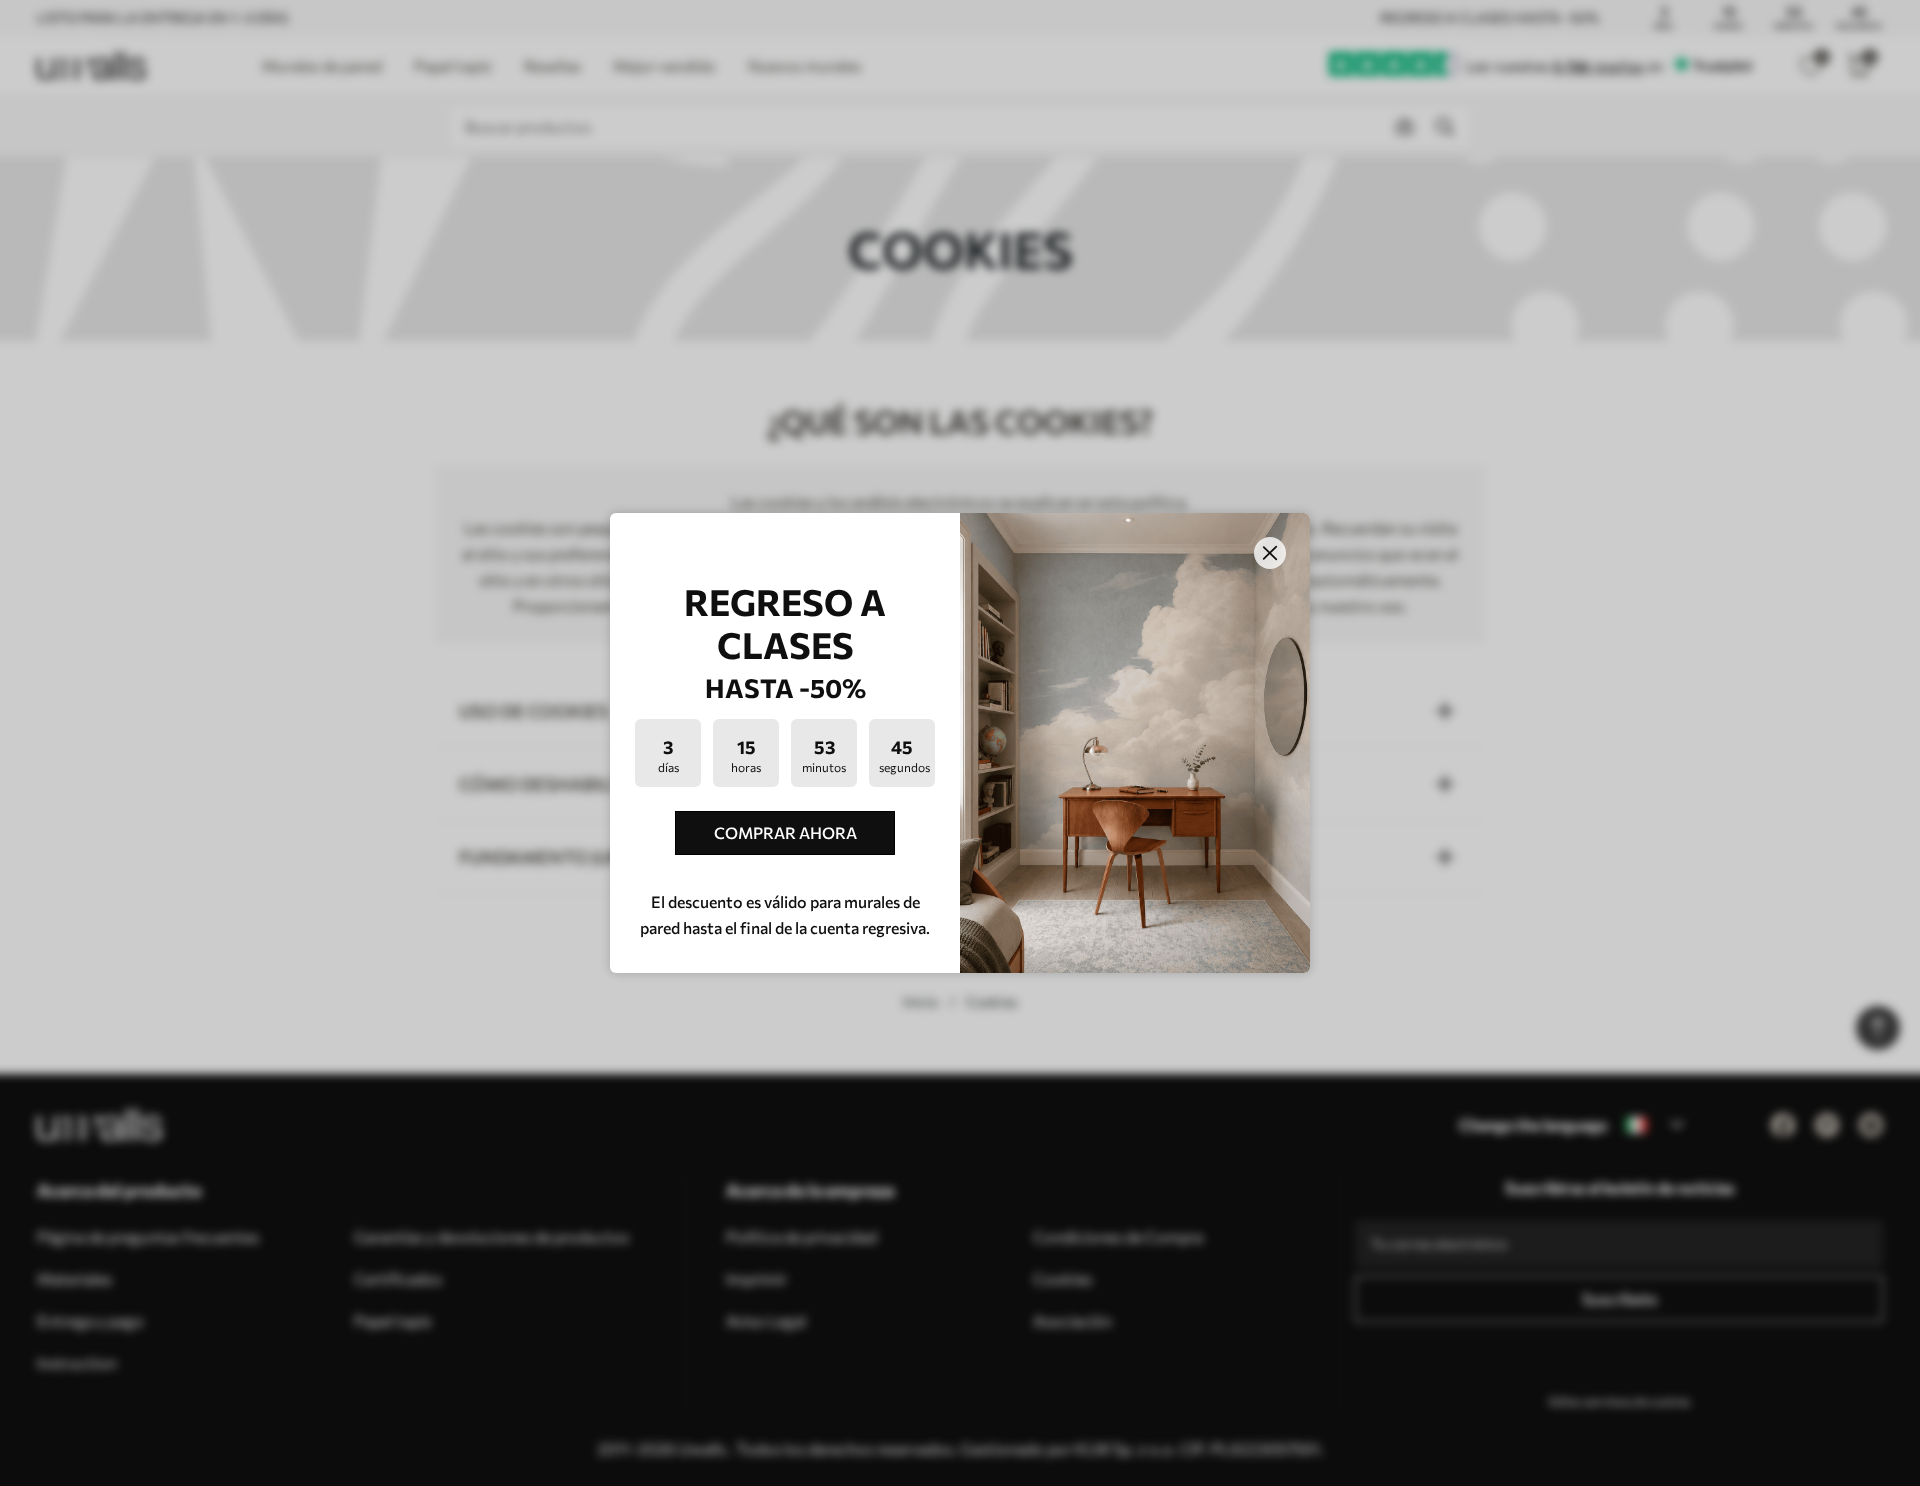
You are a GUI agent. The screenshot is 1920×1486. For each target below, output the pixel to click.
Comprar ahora (785, 832)
